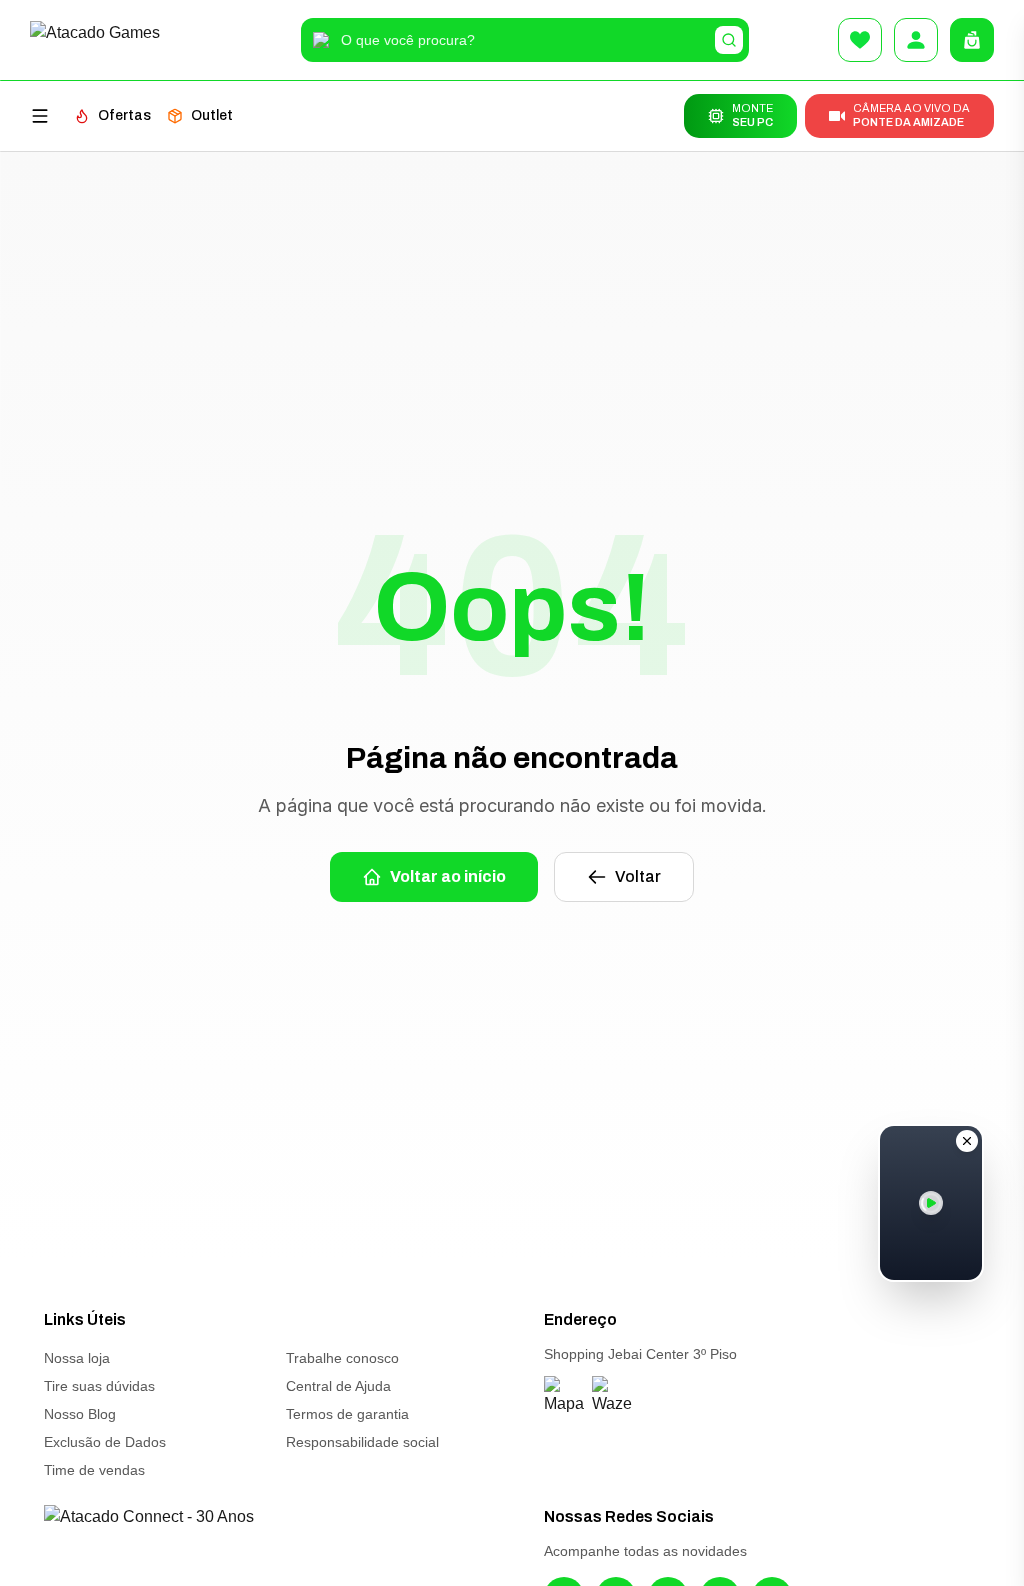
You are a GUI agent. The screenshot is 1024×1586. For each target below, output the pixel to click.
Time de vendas (94, 1470)
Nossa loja (77, 1358)
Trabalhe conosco (342, 1358)
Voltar (638, 876)
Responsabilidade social (362, 1442)
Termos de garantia (347, 1414)
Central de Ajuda (338, 1386)
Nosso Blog (80, 1414)
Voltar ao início (448, 876)
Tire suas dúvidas (99, 1386)
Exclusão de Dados (105, 1442)
